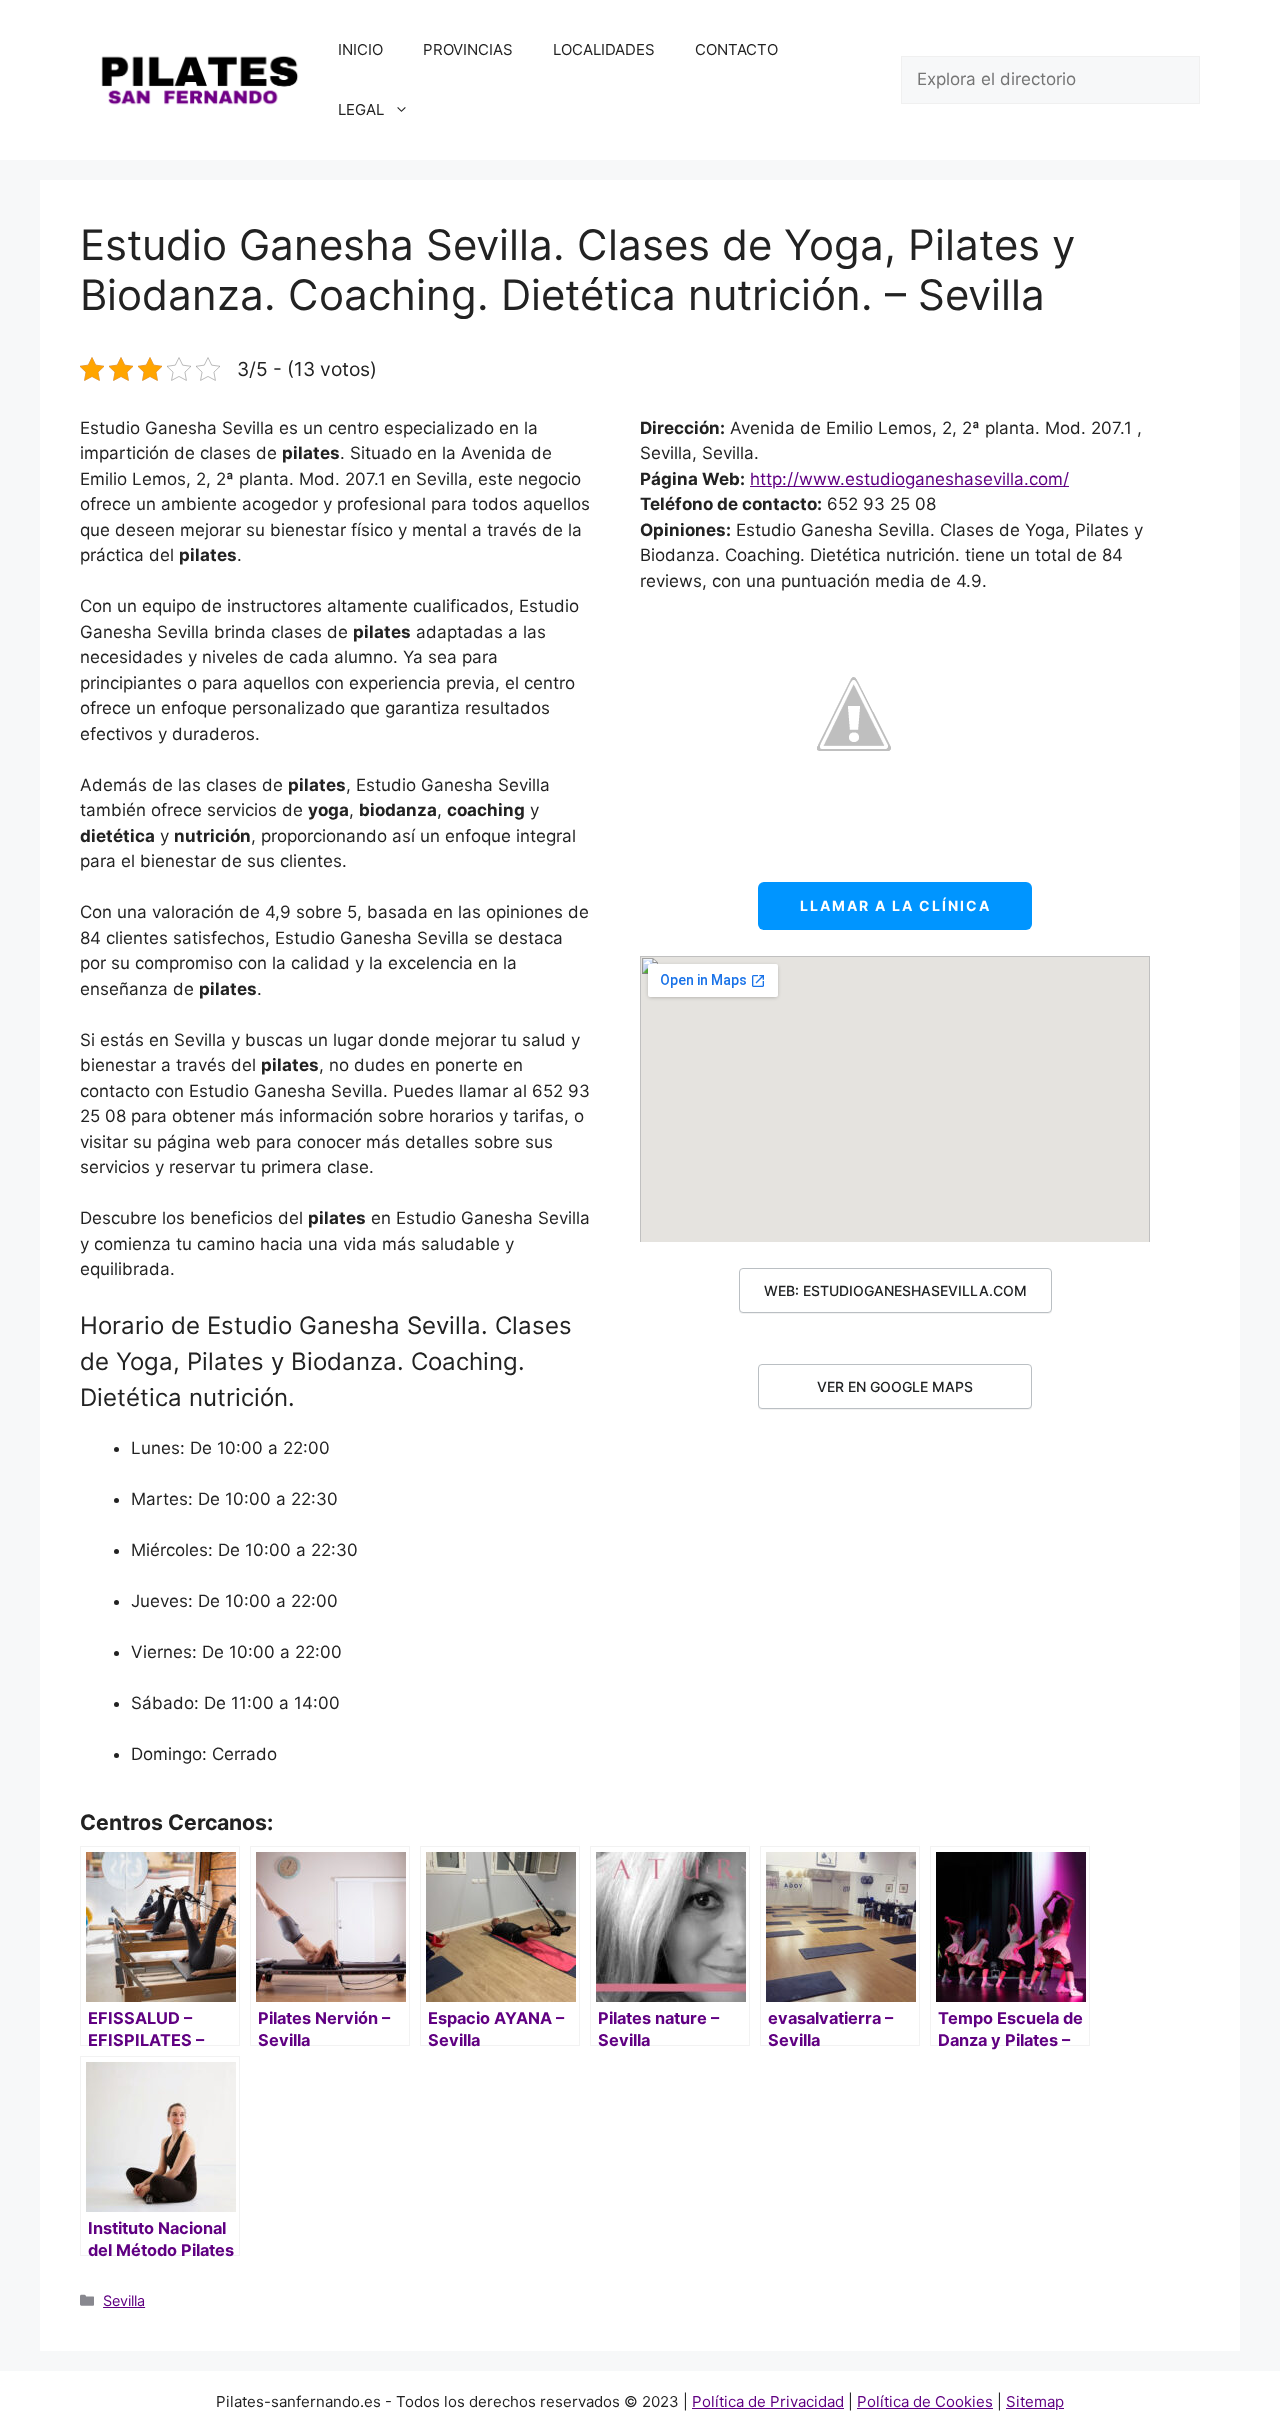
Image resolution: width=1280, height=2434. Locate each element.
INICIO (360, 49)
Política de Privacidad (768, 2401)
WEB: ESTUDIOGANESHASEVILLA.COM (895, 1290)
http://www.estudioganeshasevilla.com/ (909, 479)
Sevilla (124, 2300)
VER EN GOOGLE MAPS (895, 1386)
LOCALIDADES (604, 49)
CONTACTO (736, 49)
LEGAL (361, 109)
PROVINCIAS (468, 49)
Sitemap (1035, 2401)
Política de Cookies (925, 2401)
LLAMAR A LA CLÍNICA (895, 905)
